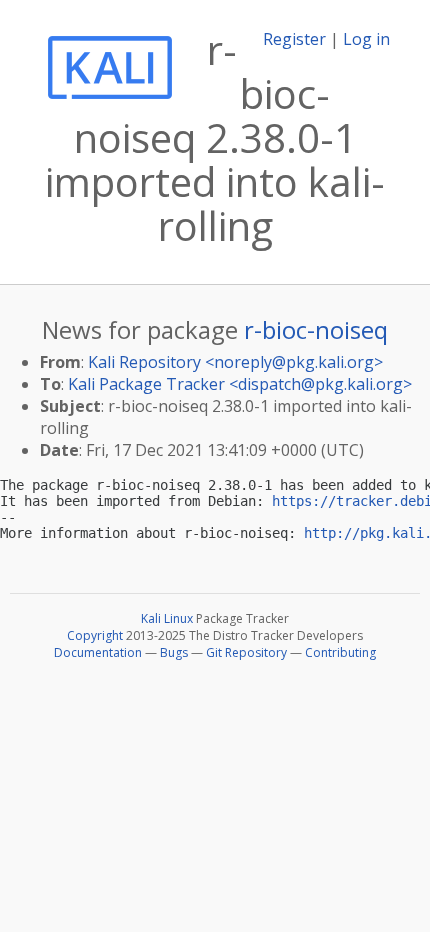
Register (294, 39)
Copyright (95, 635)
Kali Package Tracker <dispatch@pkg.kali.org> (240, 384)
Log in (366, 39)
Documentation (98, 652)
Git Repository (246, 652)
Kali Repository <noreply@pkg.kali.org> (235, 362)
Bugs (174, 652)
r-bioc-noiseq (316, 329)
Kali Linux (167, 618)
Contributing (340, 652)
